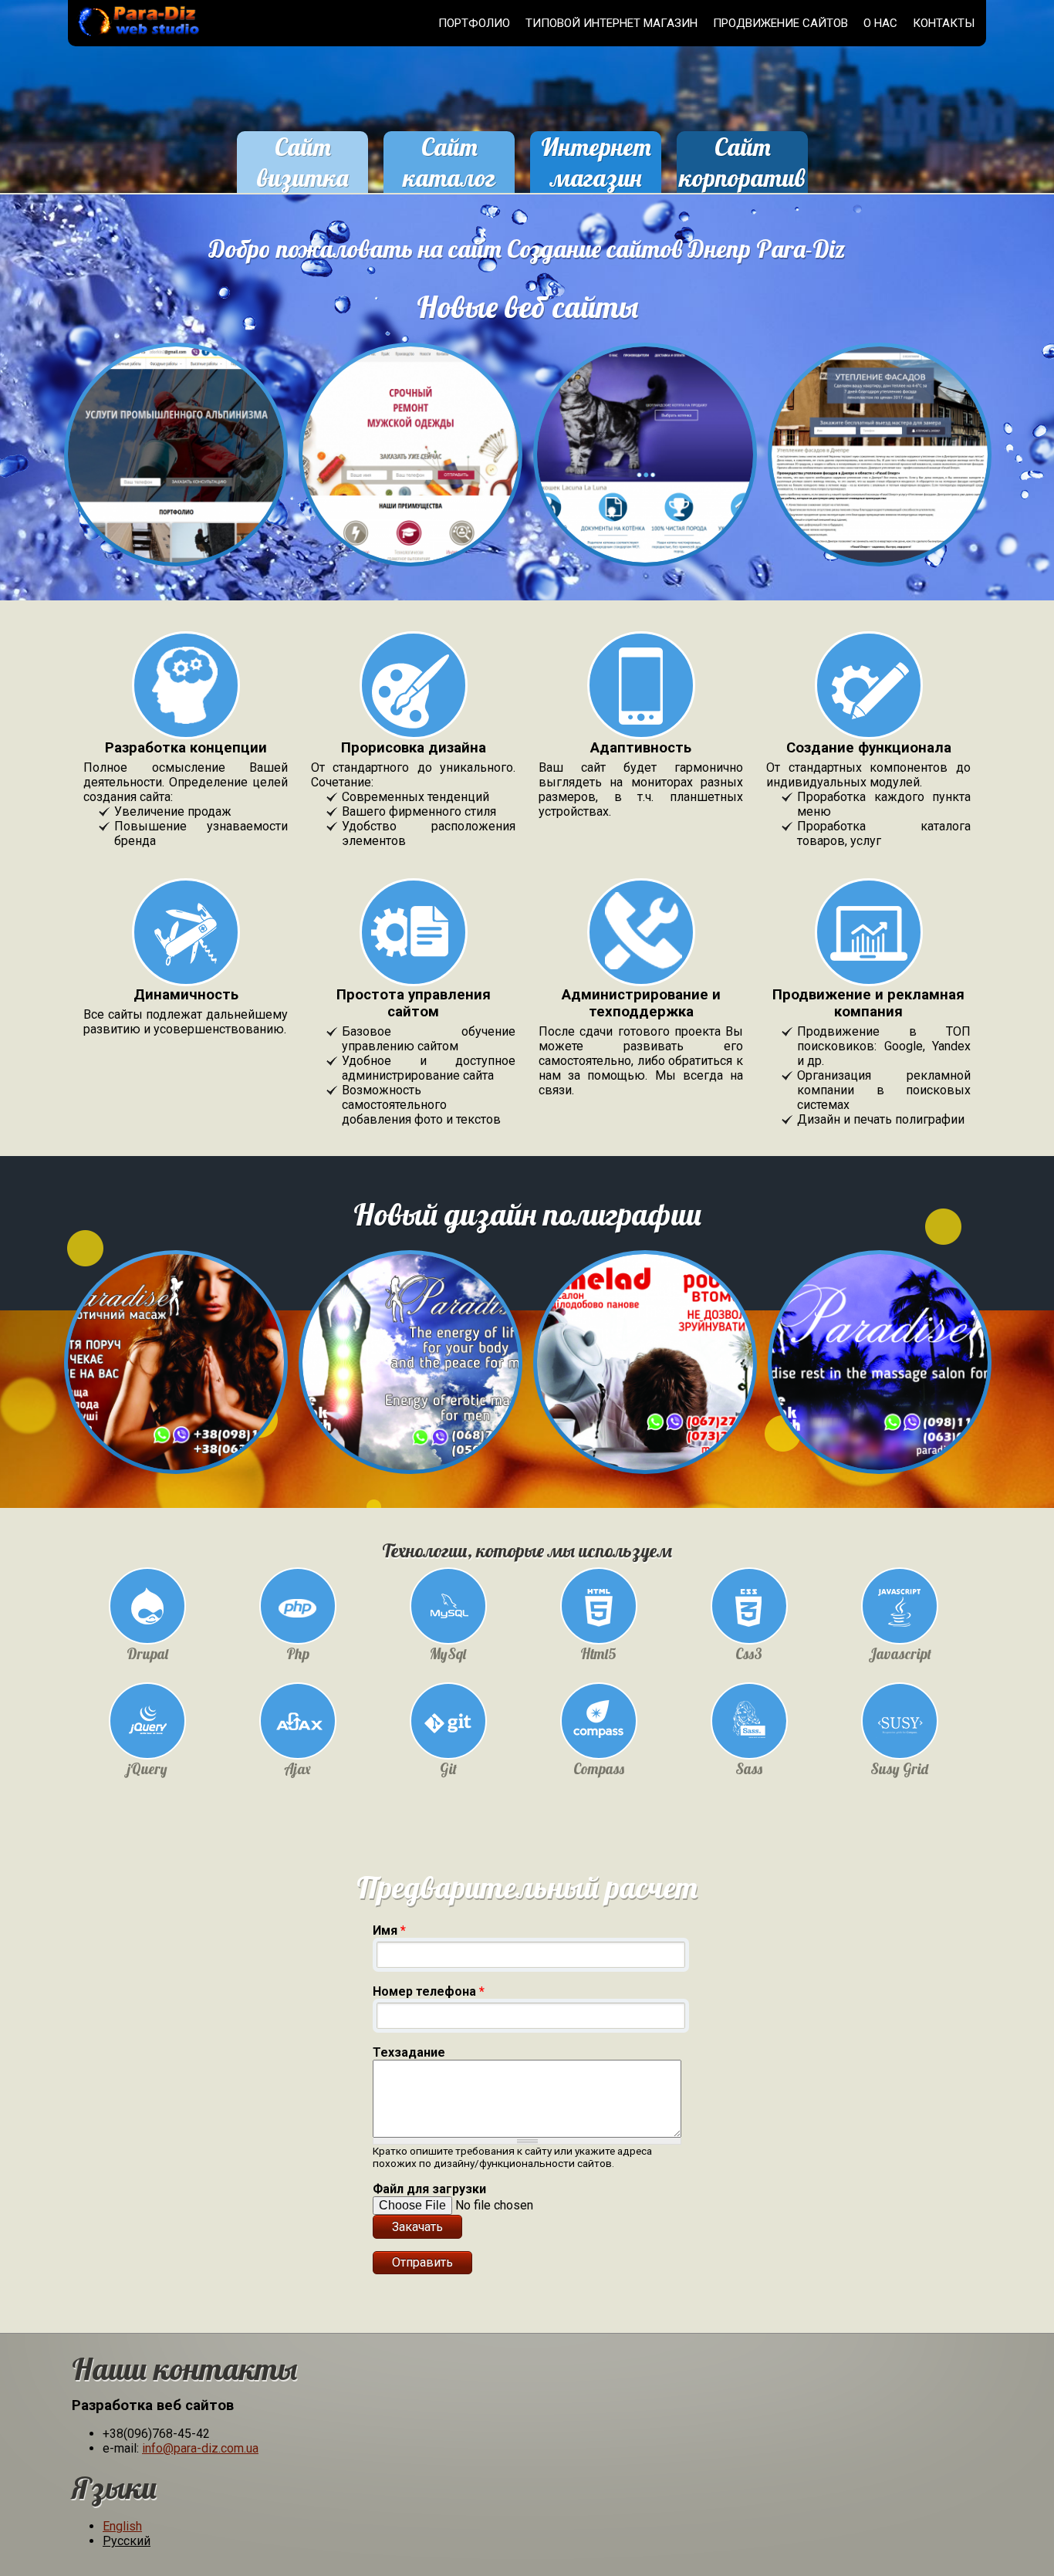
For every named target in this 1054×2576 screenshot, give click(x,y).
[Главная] (136, 38)
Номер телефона (429, 1991)
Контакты (944, 23)
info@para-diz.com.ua (200, 2448)
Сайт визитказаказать (302, 177)
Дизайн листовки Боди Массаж (880, 1346)
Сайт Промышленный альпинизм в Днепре (176, 463)
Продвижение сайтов (780, 23)
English (122, 2526)
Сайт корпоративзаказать (742, 177)
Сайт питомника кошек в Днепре (645, 438)
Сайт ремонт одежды (410, 438)
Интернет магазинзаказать (596, 177)
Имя (389, 1930)
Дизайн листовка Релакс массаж (411, 1346)
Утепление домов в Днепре (880, 438)
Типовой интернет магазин (611, 23)
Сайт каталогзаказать (449, 177)
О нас (880, 23)
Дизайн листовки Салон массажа (176, 1346)
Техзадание (409, 2052)
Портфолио (474, 23)
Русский (127, 2541)
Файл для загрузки (429, 2189)
